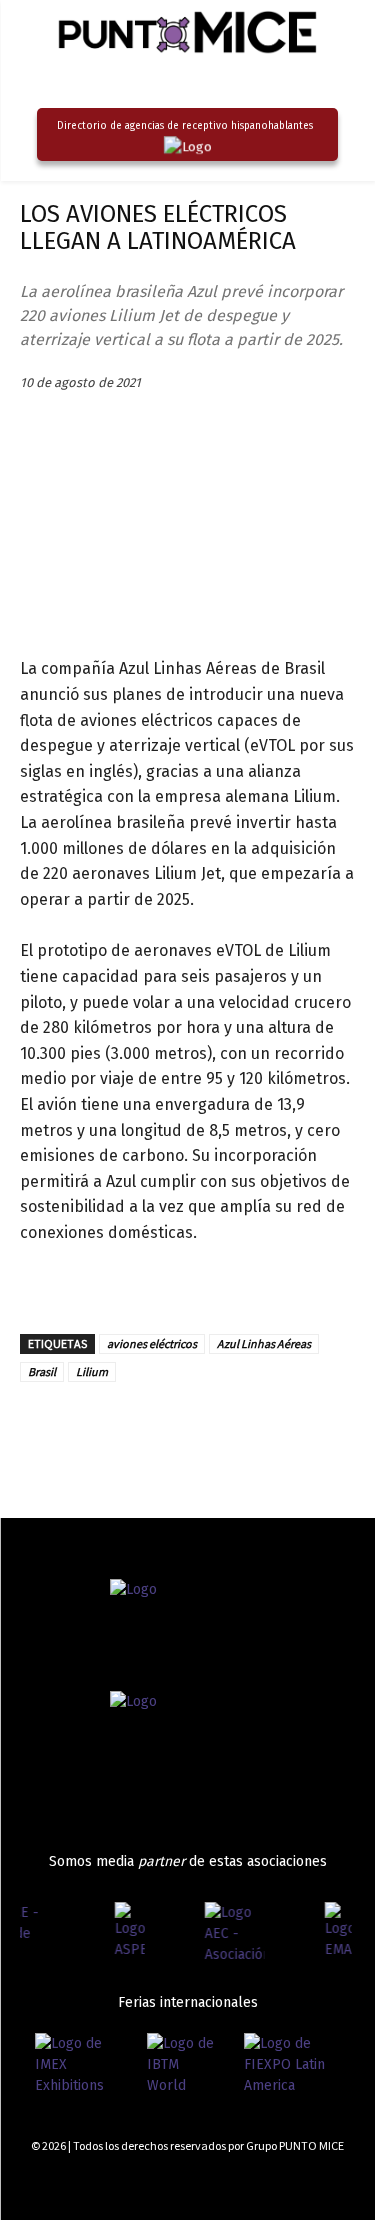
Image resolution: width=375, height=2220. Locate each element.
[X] (132, 1428)
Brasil (42, 1371)
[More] (271, 1428)
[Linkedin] (86, 1428)
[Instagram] (277, 2182)
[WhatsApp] (224, 1428)
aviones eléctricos (152, 1343)
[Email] (178, 1428)
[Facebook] (40, 1428)
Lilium (92, 1371)
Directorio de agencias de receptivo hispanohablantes (185, 126)
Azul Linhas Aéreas (264, 1343)
